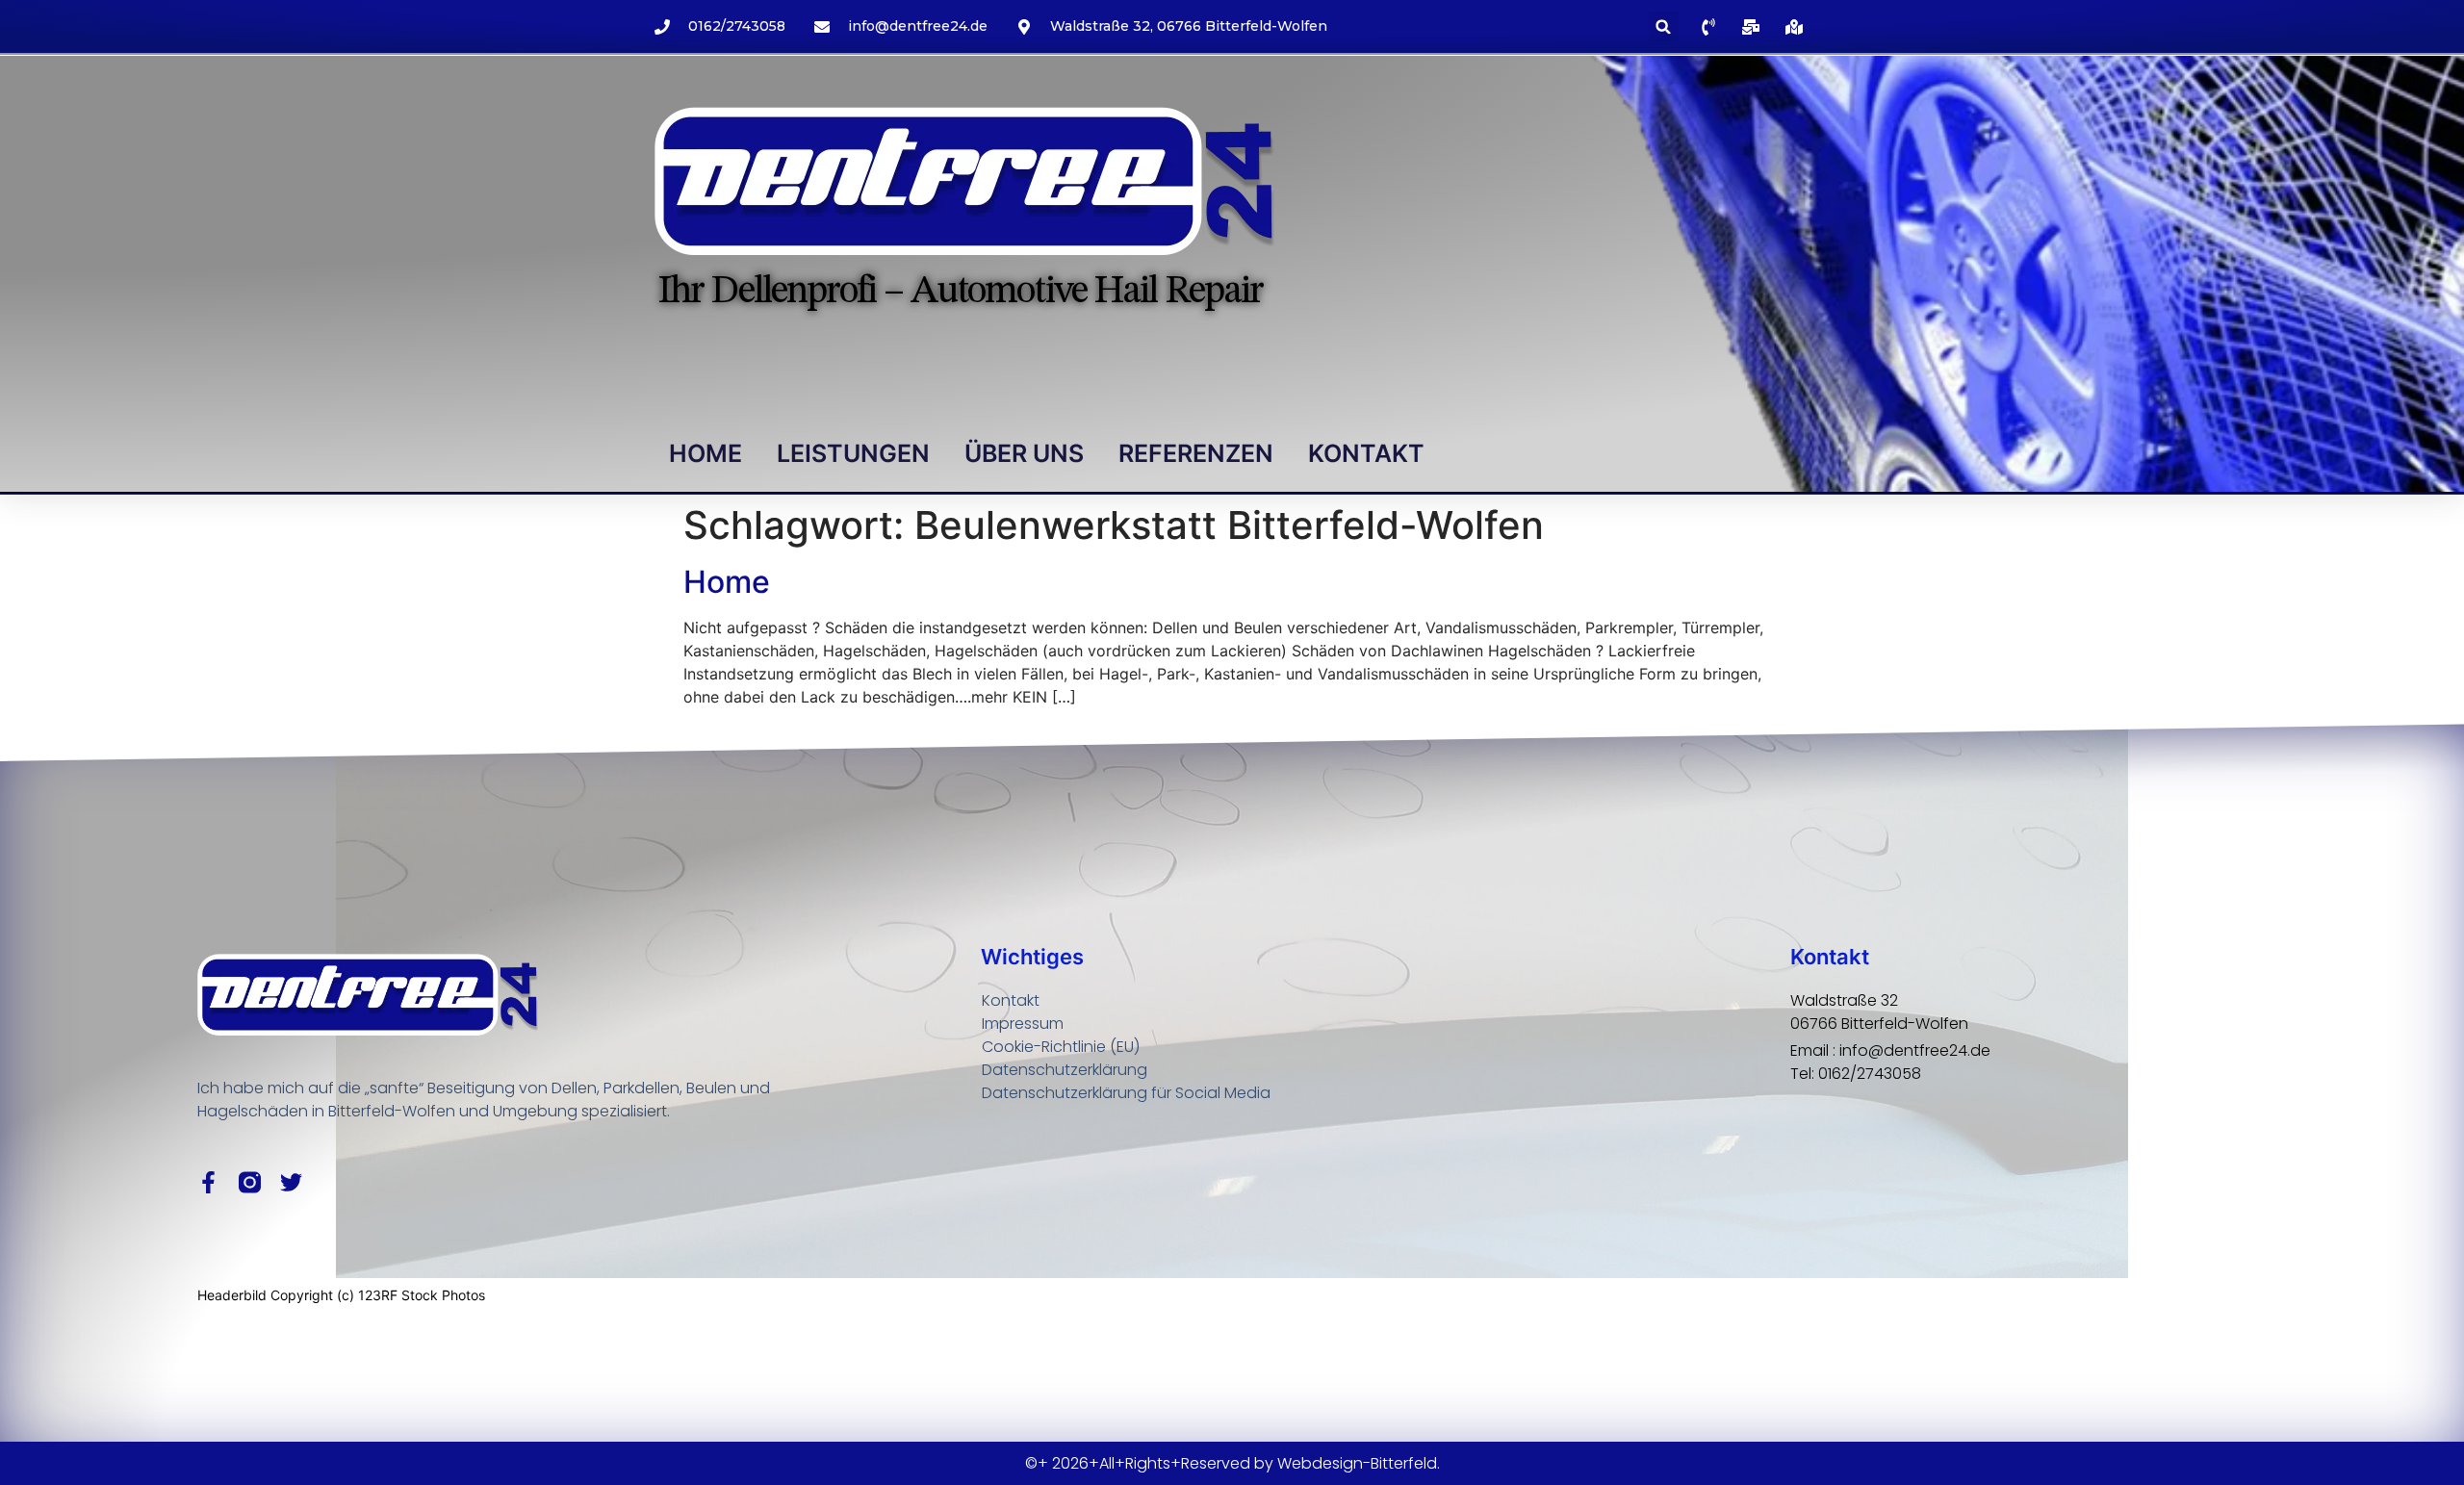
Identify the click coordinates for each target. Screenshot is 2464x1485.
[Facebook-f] (208, 1182)
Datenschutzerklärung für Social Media (1126, 1093)
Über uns (1024, 453)
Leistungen (853, 453)
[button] (1664, 26)
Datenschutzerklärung (1065, 1070)
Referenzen (1196, 453)
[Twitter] (291, 1182)
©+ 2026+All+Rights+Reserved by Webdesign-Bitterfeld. (1232, 1463)
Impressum (1023, 1024)
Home (706, 453)
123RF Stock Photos (422, 1295)
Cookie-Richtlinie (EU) (1061, 1047)
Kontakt (1366, 453)
